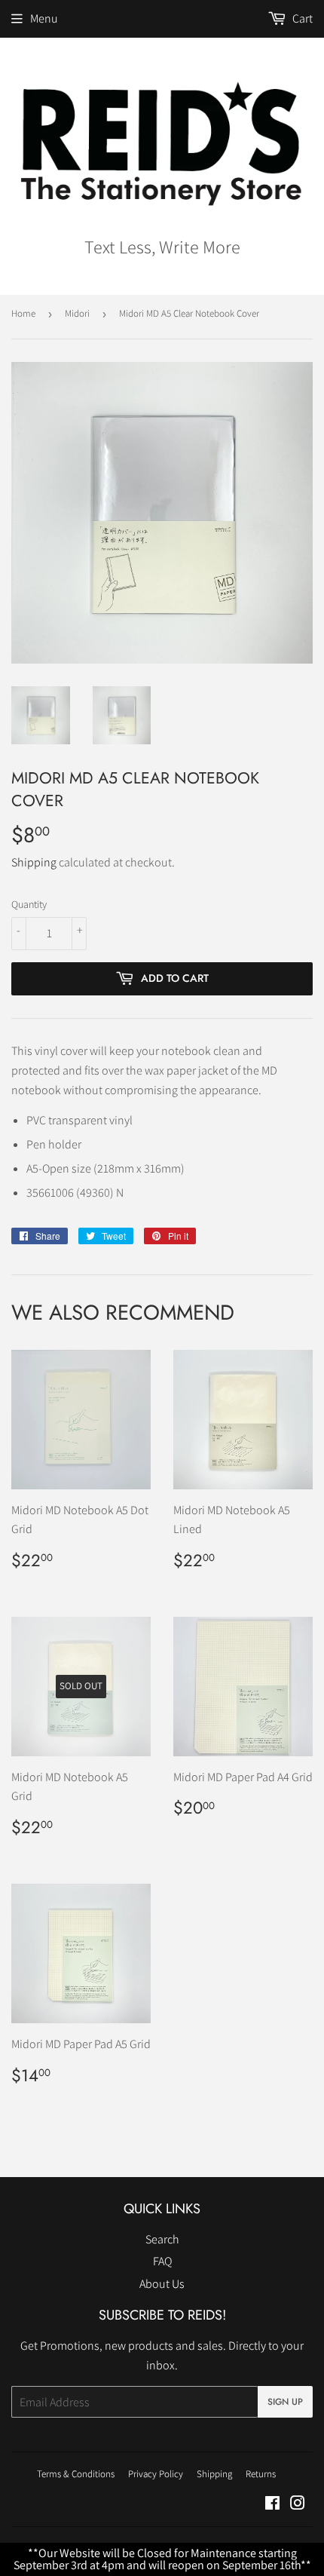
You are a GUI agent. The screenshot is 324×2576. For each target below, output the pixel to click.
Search (162, 2239)
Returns (261, 2474)
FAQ (162, 2261)
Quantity (29, 904)
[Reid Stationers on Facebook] (272, 2505)
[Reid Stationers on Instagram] (298, 2505)
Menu (44, 18)
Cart (301, 18)
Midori (77, 313)
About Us (162, 2284)
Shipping (34, 862)
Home (23, 313)
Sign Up (285, 2402)
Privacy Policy (156, 2474)
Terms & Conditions (76, 2474)
